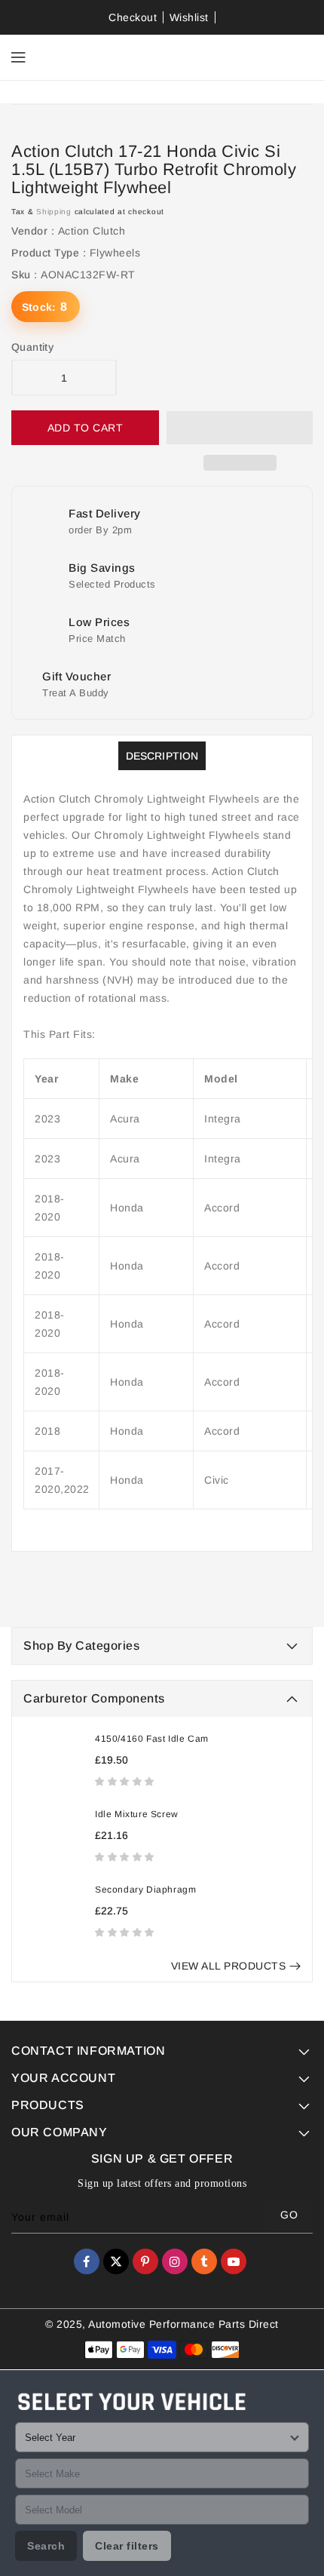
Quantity (32, 347)
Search (46, 2546)
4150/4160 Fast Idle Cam (152, 1739)
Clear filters (127, 2546)
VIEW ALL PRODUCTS (229, 1966)
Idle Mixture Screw (137, 1814)
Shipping (54, 212)
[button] (126, 1781)
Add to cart (86, 428)
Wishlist (189, 17)
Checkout (133, 17)
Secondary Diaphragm (145, 1890)
